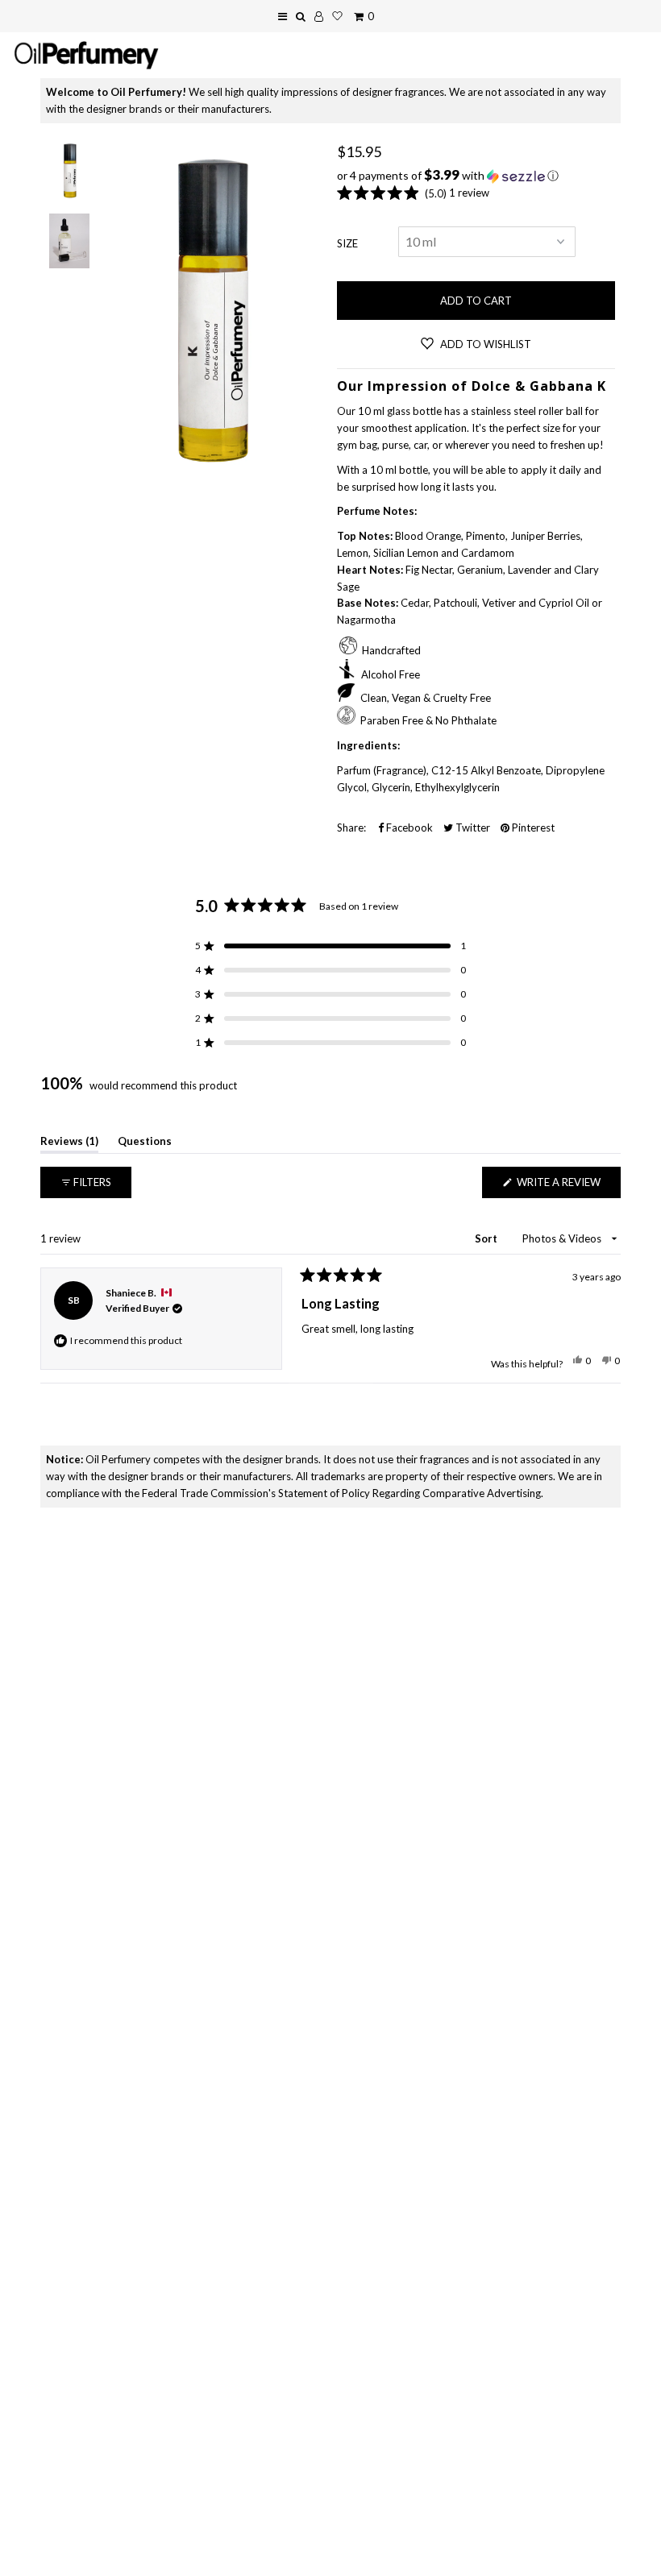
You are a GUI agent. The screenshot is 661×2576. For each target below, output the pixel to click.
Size (347, 243)
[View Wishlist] (337, 16)
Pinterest (532, 828)
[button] (476, 176)
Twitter (472, 828)
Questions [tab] (145, 1144)
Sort (487, 1238)
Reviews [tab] (69, 1144)
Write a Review (567, 1186)
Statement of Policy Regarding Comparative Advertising (409, 1493)
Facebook (408, 828)
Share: (351, 828)
